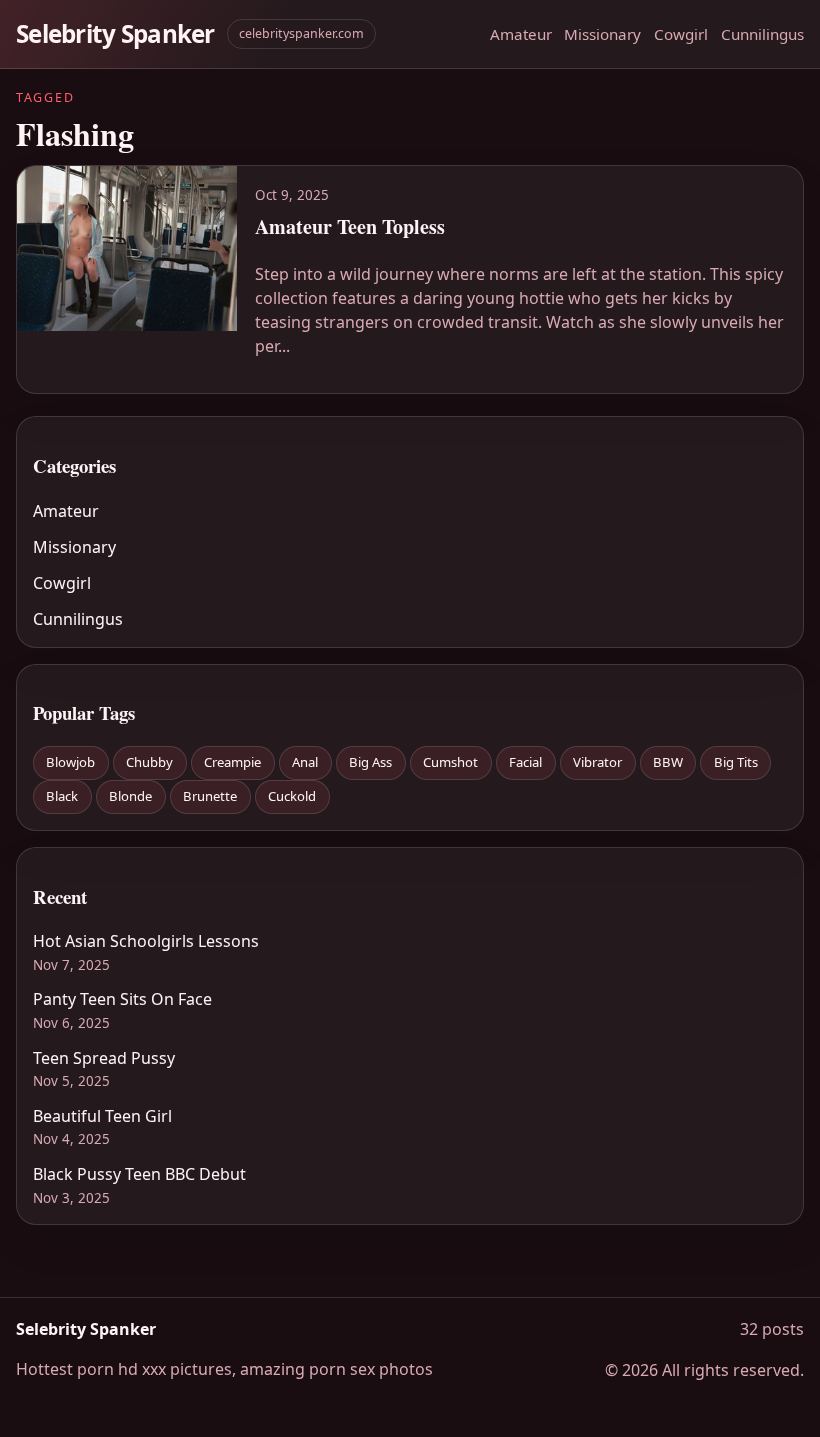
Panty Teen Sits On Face (122, 999)
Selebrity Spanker (115, 33)
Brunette (210, 796)
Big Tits (736, 762)
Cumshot (450, 762)
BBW (668, 762)
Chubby (149, 762)
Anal (305, 762)
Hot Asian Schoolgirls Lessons (146, 941)
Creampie (232, 762)
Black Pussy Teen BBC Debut (139, 1174)
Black (62, 796)
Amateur (521, 34)
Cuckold (292, 796)
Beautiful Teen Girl (102, 1116)
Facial (525, 762)
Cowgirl (681, 34)
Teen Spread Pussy (104, 1058)
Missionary (602, 34)
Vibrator (597, 762)
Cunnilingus (762, 34)
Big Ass (370, 762)
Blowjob (70, 762)
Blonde (130, 796)
